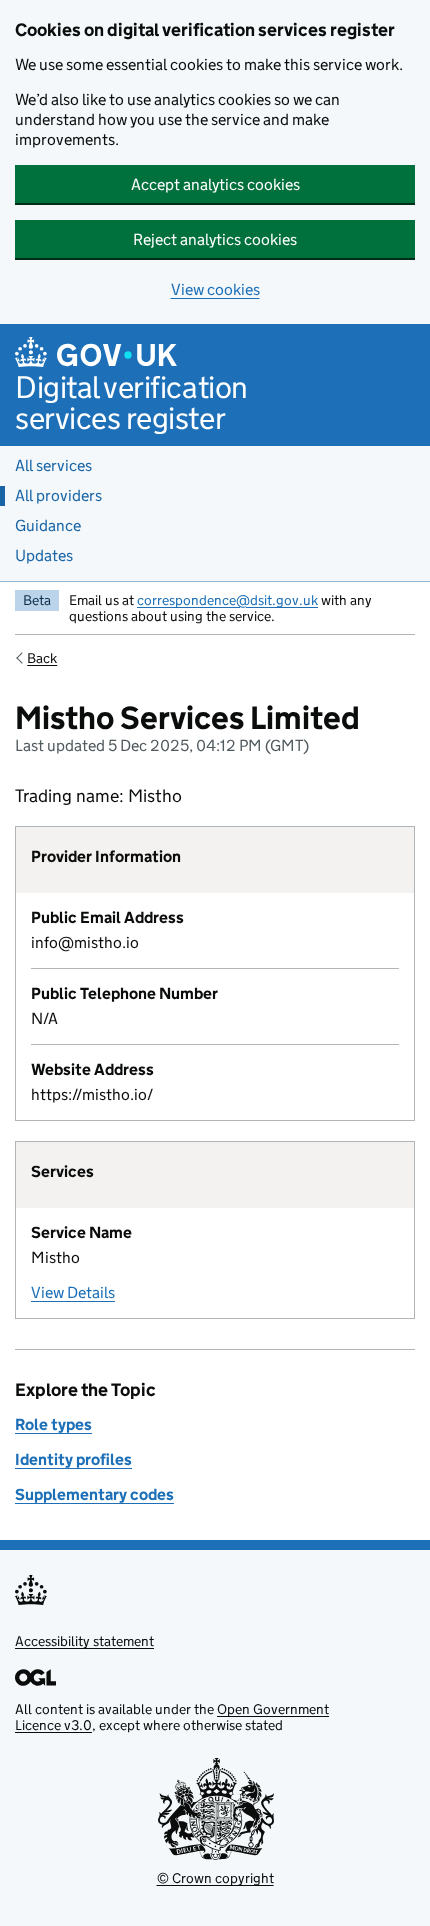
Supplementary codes (94, 1494)
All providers (58, 495)
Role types (53, 1424)
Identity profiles (73, 1459)
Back (42, 658)
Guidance (48, 525)
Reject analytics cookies (215, 239)
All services (53, 465)
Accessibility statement (84, 1641)
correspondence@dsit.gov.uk (227, 600)
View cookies (215, 289)
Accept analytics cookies (215, 184)
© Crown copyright (215, 1878)
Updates (44, 555)
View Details (73, 1292)
